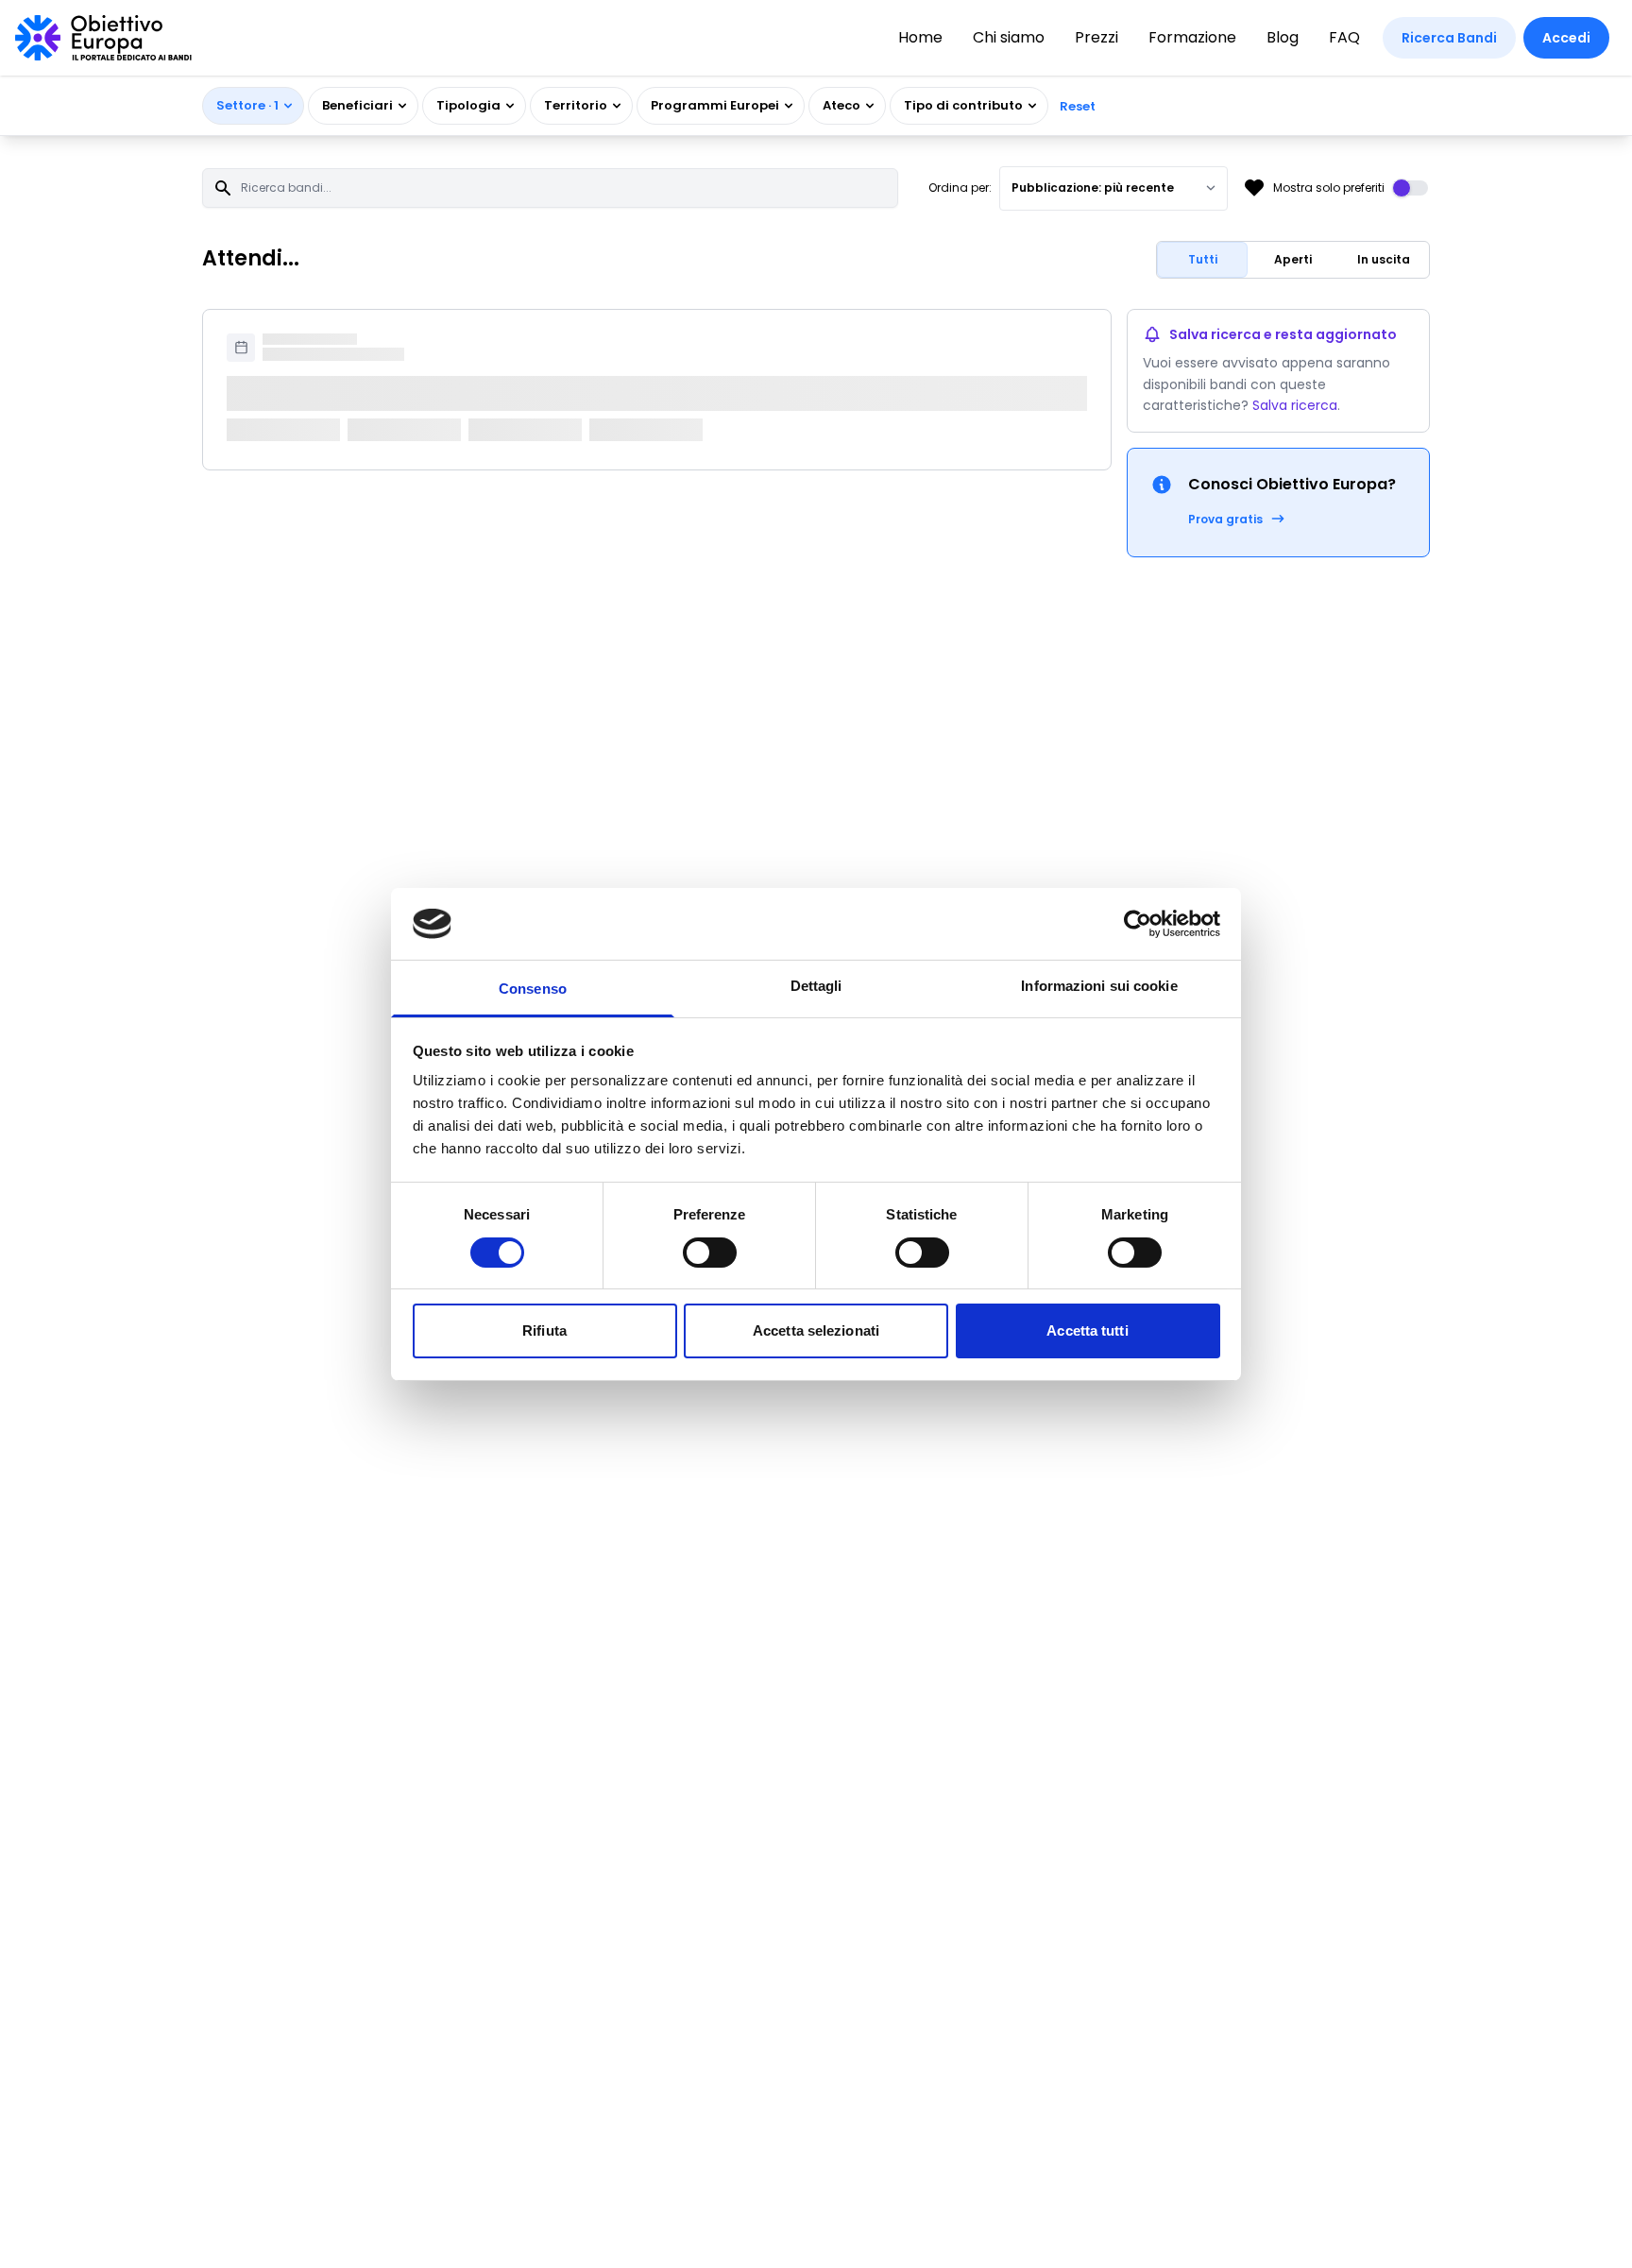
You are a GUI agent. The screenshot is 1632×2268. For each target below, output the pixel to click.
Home (920, 37)
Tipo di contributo (963, 105)
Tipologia (468, 105)
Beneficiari (357, 105)
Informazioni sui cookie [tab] (1099, 986)
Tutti (1203, 259)
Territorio (576, 105)
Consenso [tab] (533, 989)
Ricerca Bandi (1449, 38)
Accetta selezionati (816, 1330)
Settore (247, 105)
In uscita (1384, 259)
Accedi (1566, 38)
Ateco (841, 105)
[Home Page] (103, 38)
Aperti (1293, 259)
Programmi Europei (715, 105)
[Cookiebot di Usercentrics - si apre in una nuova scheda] (1138, 924)
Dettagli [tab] (816, 986)
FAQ (1344, 37)
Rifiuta (544, 1330)
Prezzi (1096, 37)
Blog (1283, 37)
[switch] (710, 1253)
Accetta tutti (1087, 1330)
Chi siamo (1009, 37)
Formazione (1192, 37)
